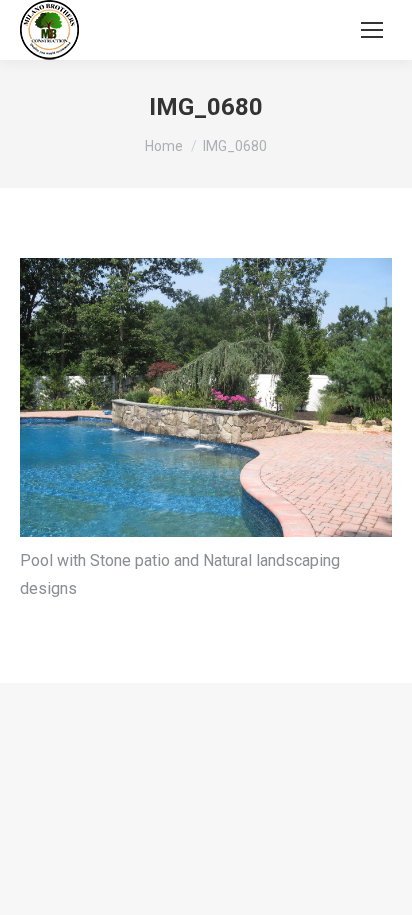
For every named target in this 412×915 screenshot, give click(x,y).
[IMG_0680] (206, 397)
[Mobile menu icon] (372, 30)
